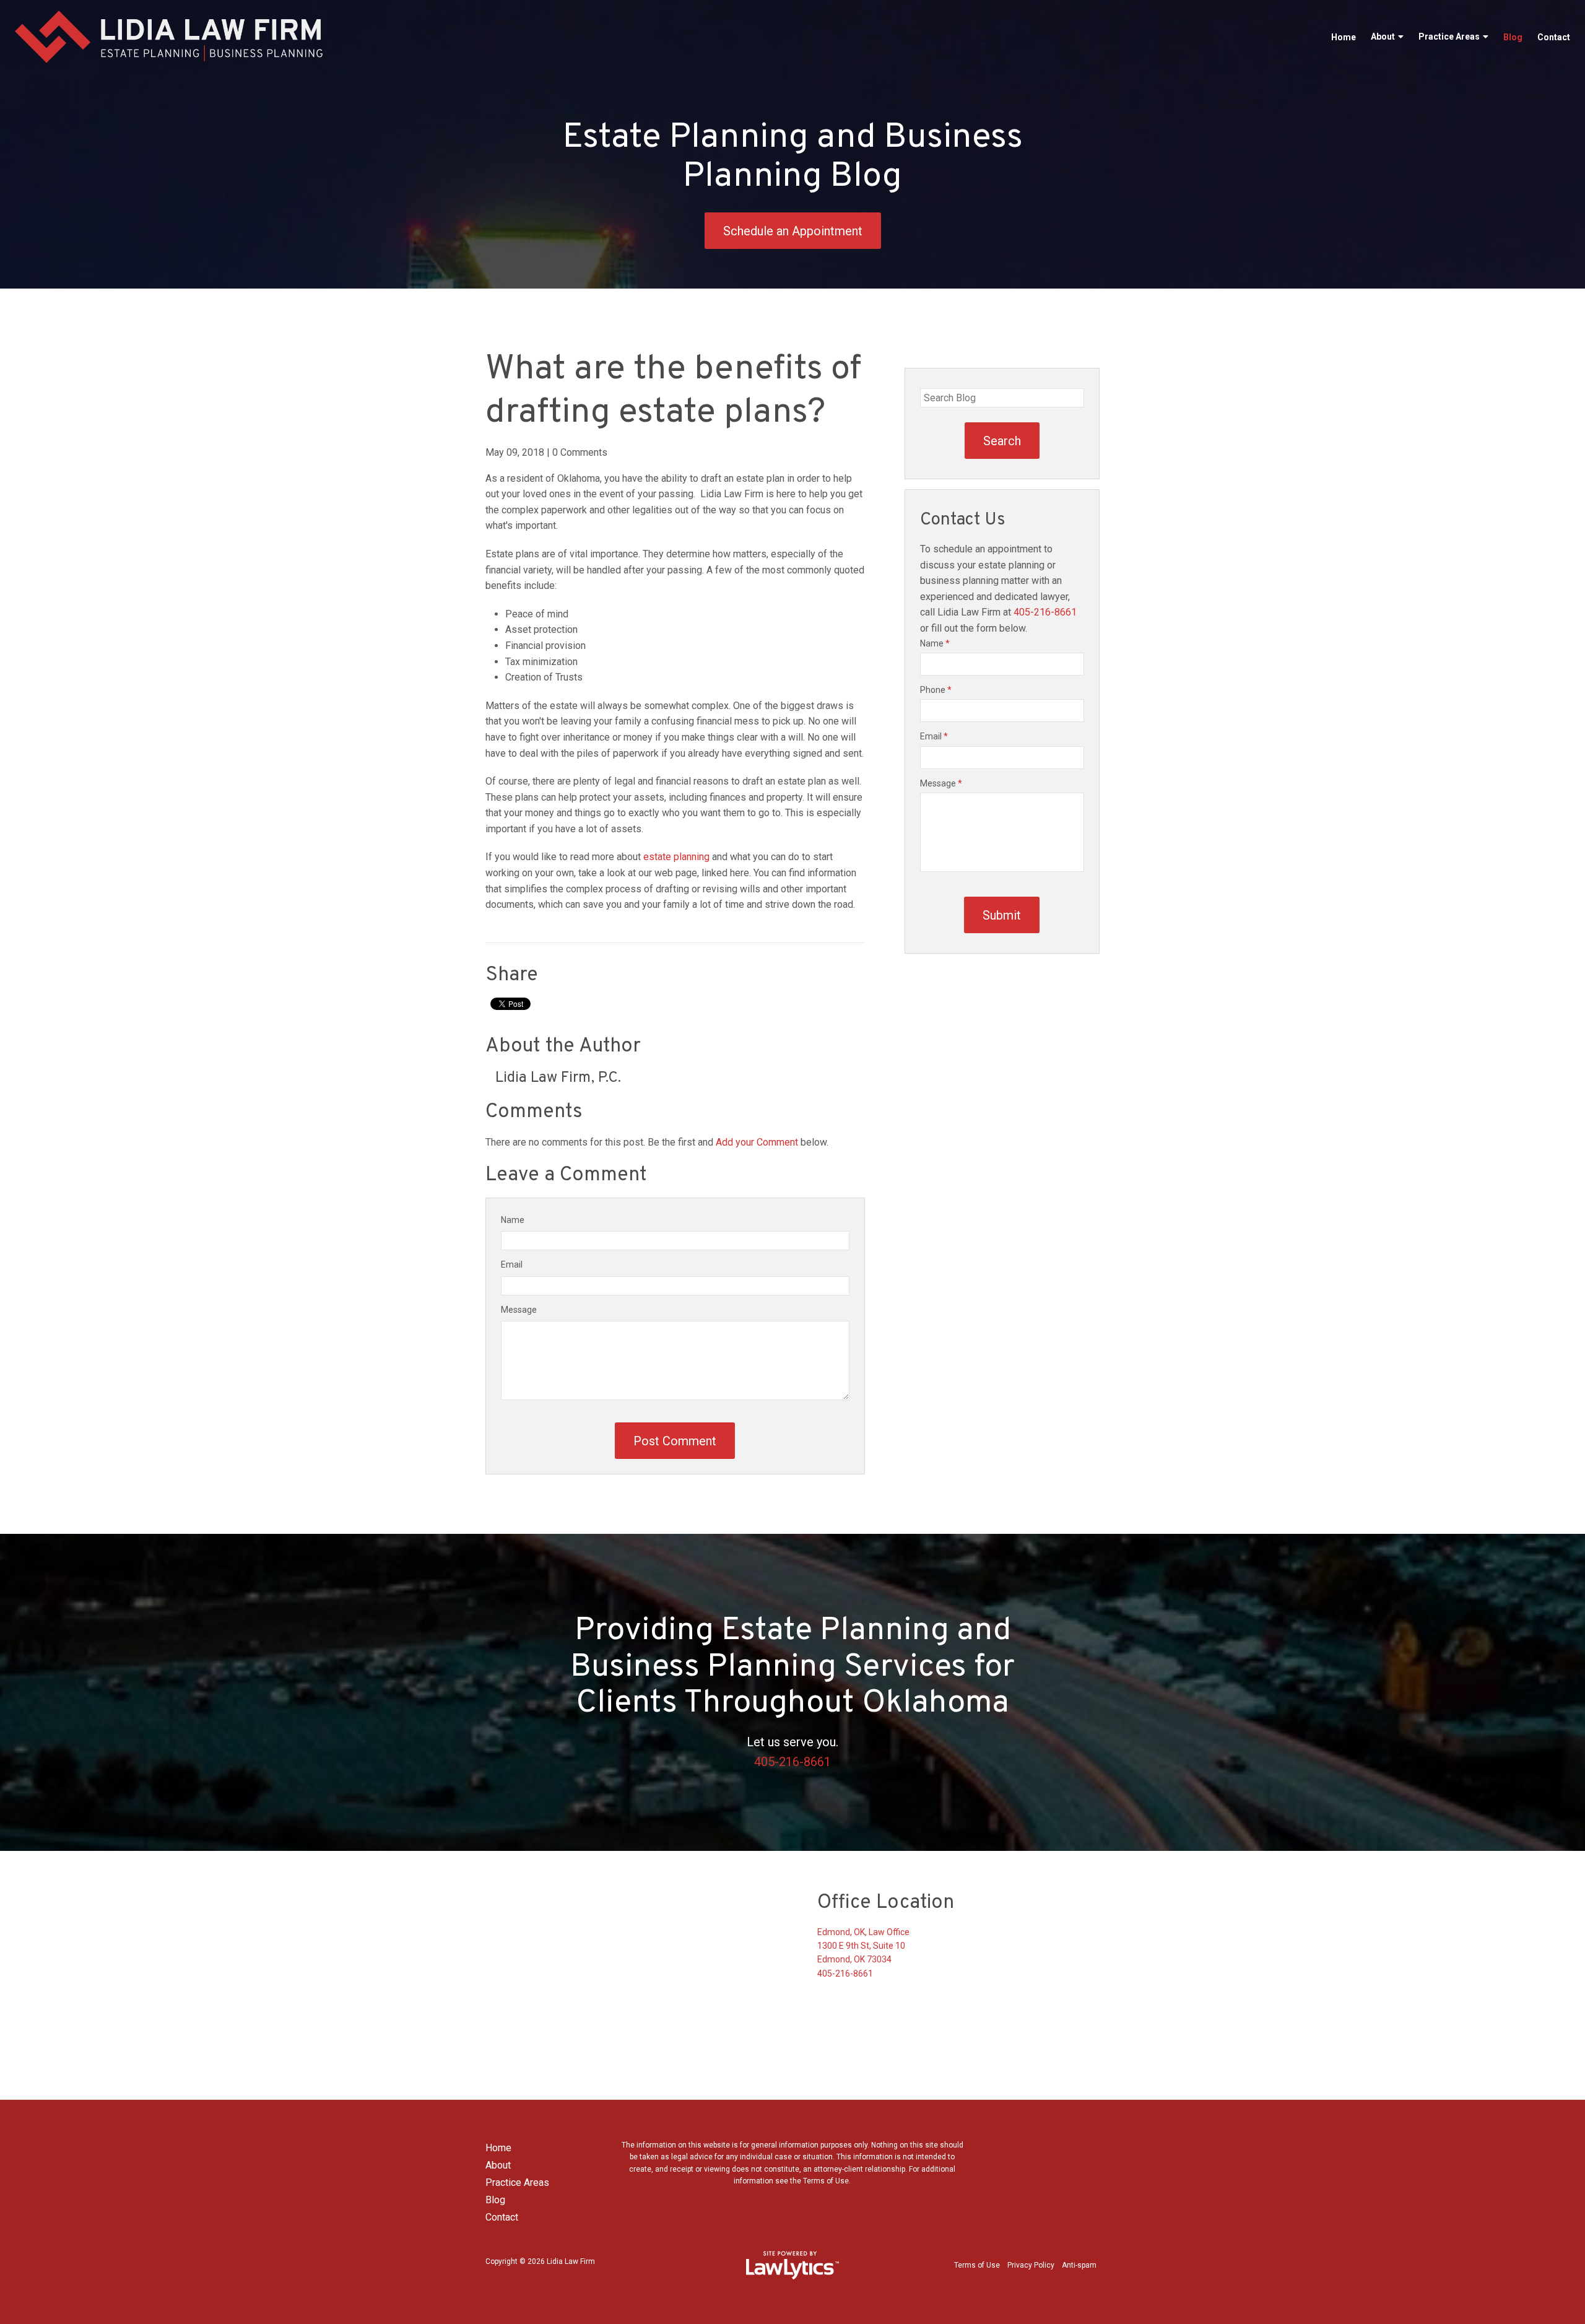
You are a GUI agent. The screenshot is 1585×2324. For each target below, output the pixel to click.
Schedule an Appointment (793, 231)
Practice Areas (1449, 37)
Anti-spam (1079, 2265)
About (1383, 37)
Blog (1513, 37)
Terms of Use (977, 2265)
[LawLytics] (792, 2265)
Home (1344, 37)
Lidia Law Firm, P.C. (558, 1078)
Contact (1554, 37)
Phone (936, 690)
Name (513, 1220)
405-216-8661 (1045, 612)
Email (512, 1264)
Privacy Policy (1031, 2265)
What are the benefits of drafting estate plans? (673, 391)
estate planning (676, 857)
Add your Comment (757, 1142)
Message (519, 1310)
